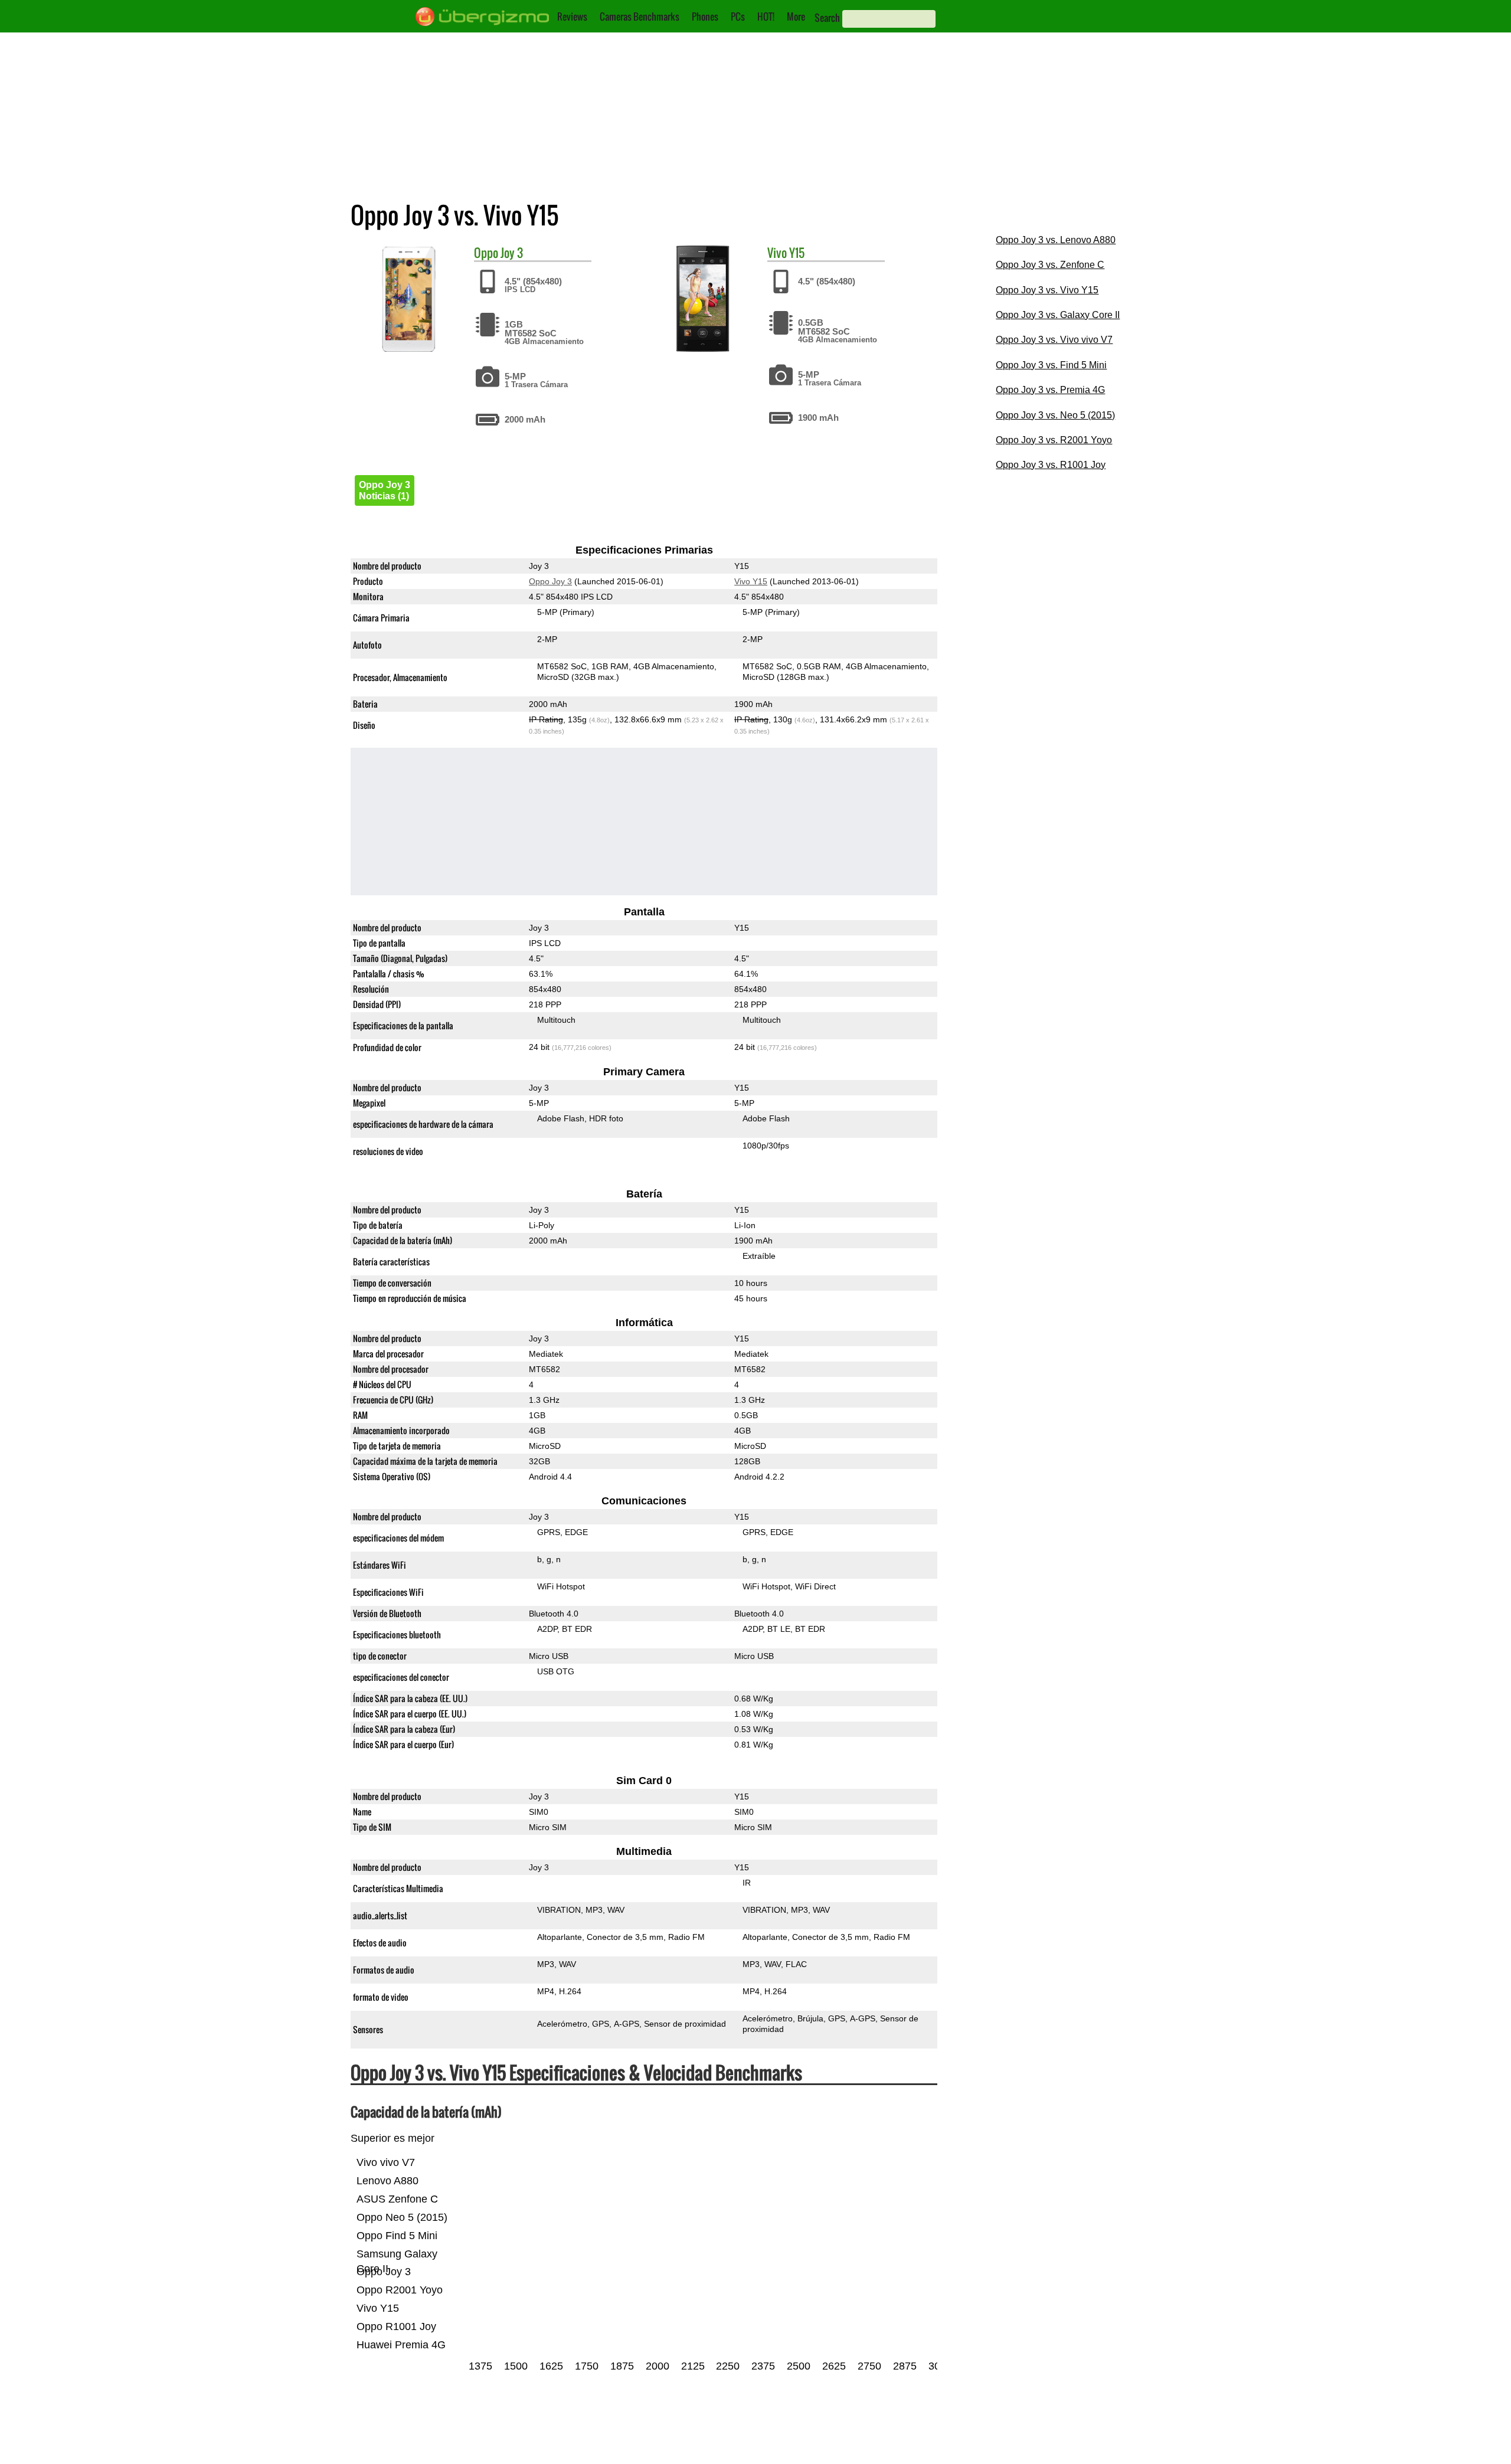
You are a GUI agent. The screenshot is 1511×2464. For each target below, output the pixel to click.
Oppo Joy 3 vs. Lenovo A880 (1056, 240)
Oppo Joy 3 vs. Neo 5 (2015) (1055, 415)
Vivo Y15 (751, 581)
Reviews (572, 17)
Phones (705, 17)
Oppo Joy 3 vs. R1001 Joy (1051, 465)
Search (827, 18)
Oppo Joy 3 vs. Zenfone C (1050, 265)
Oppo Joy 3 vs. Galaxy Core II (1058, 315)
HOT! (766, 17)
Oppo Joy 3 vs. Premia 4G (1050, 390)
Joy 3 (512, 253)
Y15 (797, 253)
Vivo (777, 253)
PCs (738, 17)
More (796, 17)
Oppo (486, 253)
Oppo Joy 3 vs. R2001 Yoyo (1054, 440)
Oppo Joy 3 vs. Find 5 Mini (1051, 365)
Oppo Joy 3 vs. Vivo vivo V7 (1054, 340)
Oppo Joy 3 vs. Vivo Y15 (1047, 290)
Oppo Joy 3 (550, 581)
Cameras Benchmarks (640, 17)
